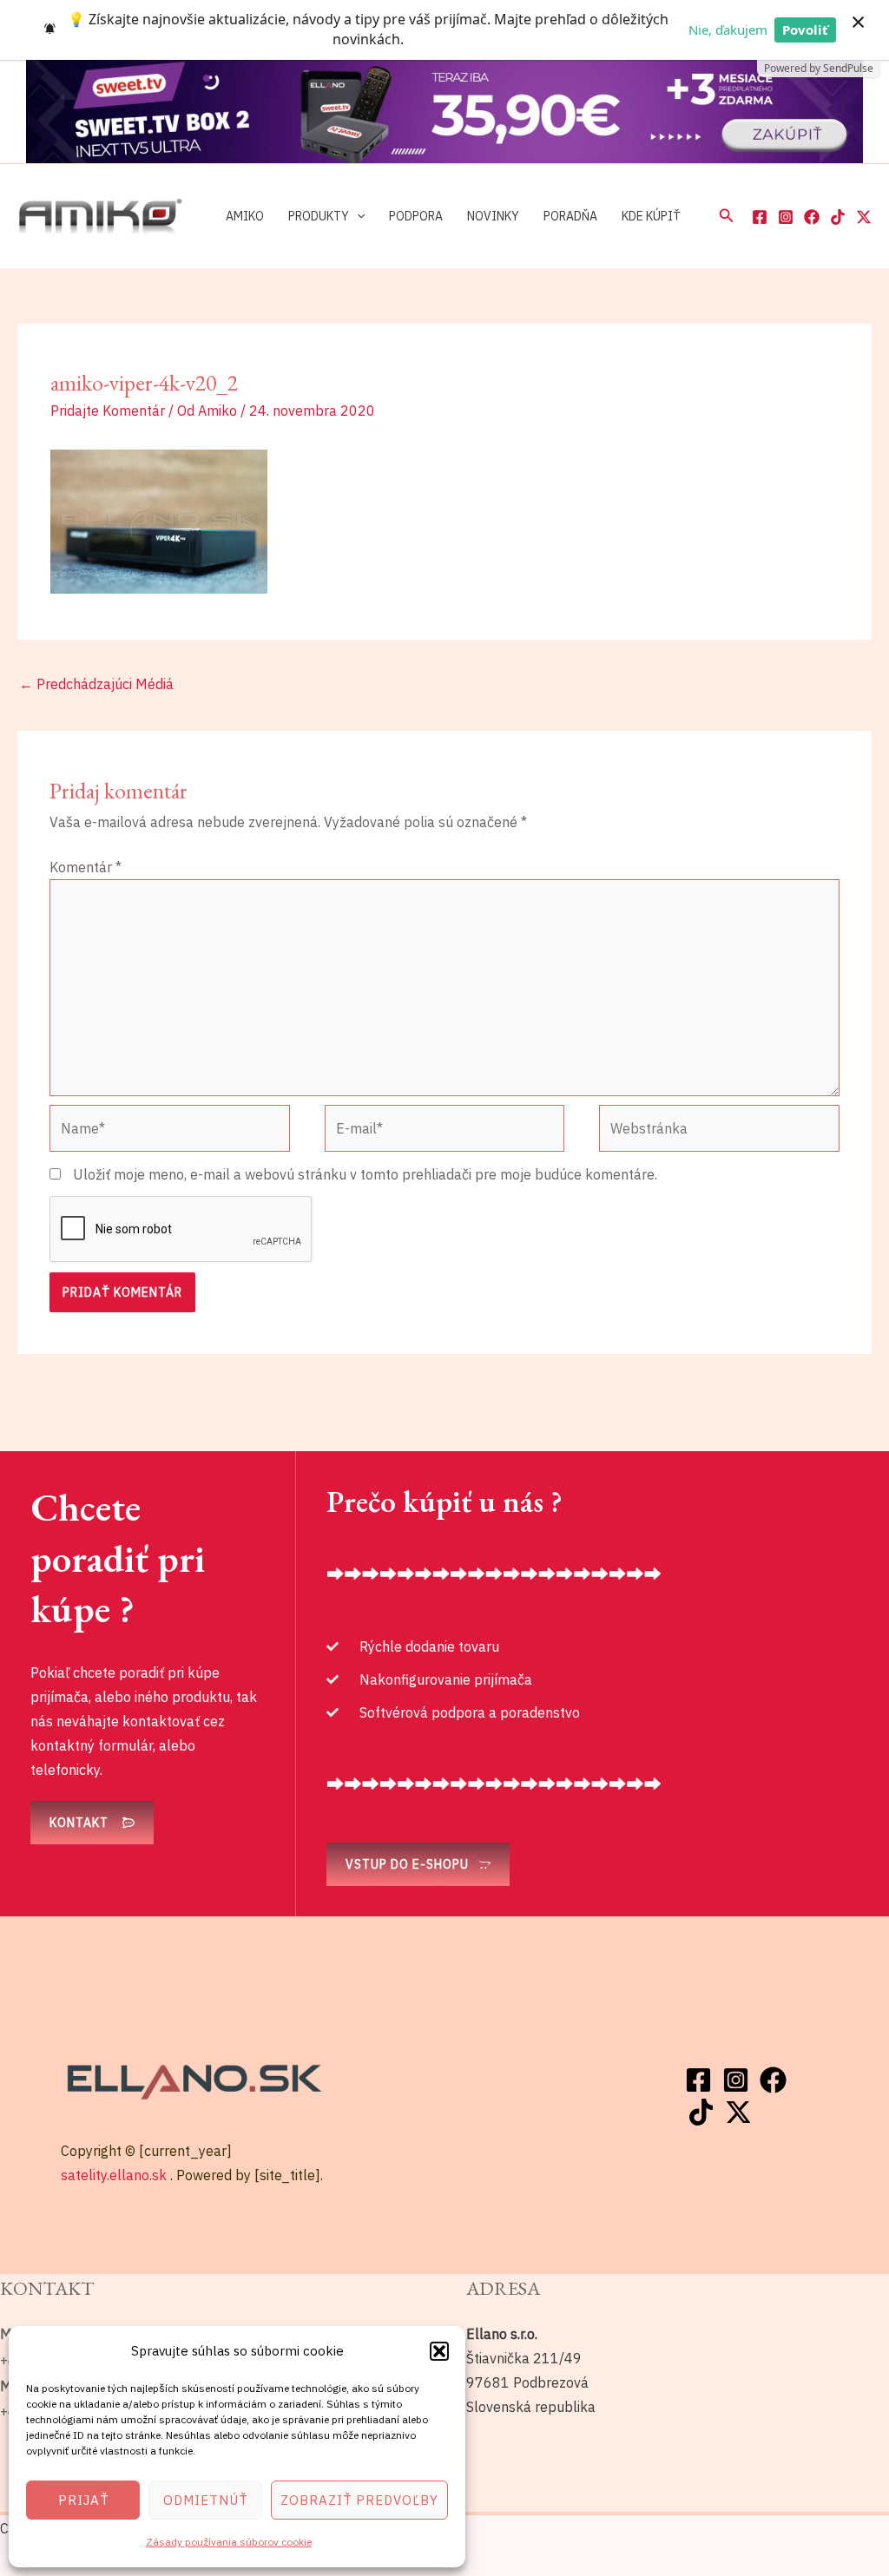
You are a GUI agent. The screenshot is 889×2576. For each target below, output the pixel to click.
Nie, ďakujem (728, 30)
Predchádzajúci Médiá (96, 684)
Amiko (245, 216)
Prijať (83, 2500)
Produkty (319, 216)
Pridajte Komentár (108, 411)
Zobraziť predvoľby (359, 2500)
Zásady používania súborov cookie (229, 2542)
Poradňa (570, 216)
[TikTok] (838, 217)
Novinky (493, 216)
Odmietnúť (205, 2500)
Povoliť (805, 30)
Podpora (416, 216)
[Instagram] (786, 217)
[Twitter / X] (864, 217)
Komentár (86, 867)
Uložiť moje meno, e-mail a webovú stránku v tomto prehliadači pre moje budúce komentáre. (365, 1174)
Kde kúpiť (651, 216)
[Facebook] (760, 217)
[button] (439, 2351)
